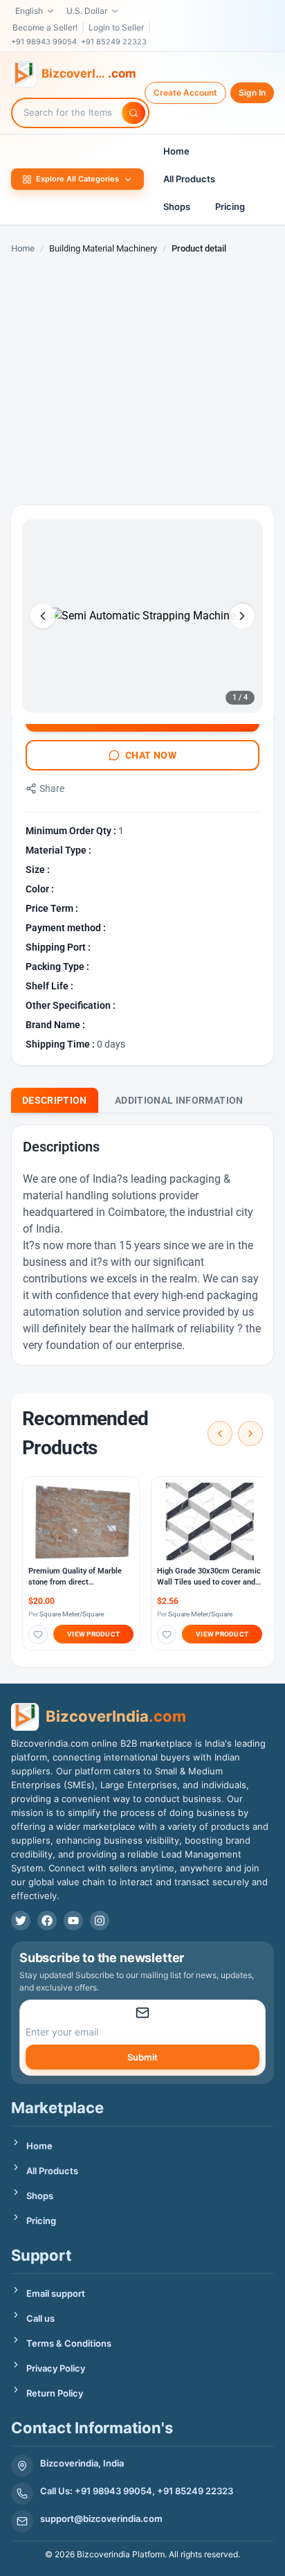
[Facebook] (47, 1921)
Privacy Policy (56, 2368)
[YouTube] (73, 1921)
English (29, 11)
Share (52, 788)
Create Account (185, 92)
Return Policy (55, 2393)
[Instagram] (100, 1921)
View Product (93, 1634)
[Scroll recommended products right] (250, 1433)
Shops (177, 206)
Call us (40, 2318)
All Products (189, 179)
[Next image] (242, 616)
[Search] (134, 113)
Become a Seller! (45, 27)
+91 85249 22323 (114, 42)
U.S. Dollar (87, 11)
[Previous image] (43, 616)
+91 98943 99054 (44, 42)
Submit (142, 2057)
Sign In (252, 92)
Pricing (230, 206)
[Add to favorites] (38, 1634)
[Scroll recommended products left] (220, 1433)
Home (176, 151)
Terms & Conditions (69, 2343)
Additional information (179, 1100)
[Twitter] (21, 1921)
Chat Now (151, 755)
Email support (56, 2293)
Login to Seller (116, 27)
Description (55, 1100)
